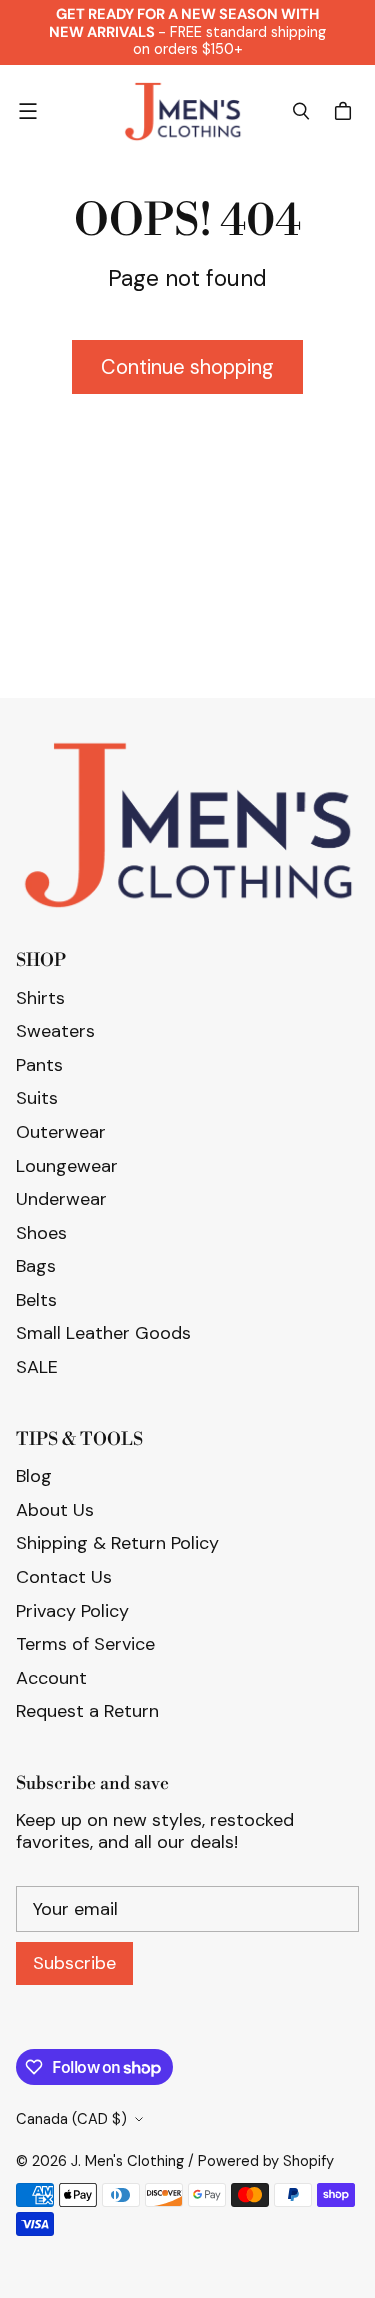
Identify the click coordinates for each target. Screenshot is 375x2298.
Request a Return (87, 1711)
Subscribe (74, 1963)
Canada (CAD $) (71, 2119)
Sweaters (55, 1031)
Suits (37, 1098)
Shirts (40, 998)
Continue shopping (187, 367)
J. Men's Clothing (127, 2161)
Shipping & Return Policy (117, 1543)
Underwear (61, 1199)
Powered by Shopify (266, 2161)
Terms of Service (85, 1644)
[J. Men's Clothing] (182, 111)
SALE (37, 1367)
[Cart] (346, 111)
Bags (36, 1266)
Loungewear (67, 1166)
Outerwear (61, 1132)
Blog (34, 1476)
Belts (36, 1300)
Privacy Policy (72, 1611)
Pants (39, 1065)
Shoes (41, 1233)
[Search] (301, 111)
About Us (55, 1510)
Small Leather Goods (103, 1333)
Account (51, 1678)
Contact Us (64, 1577)
